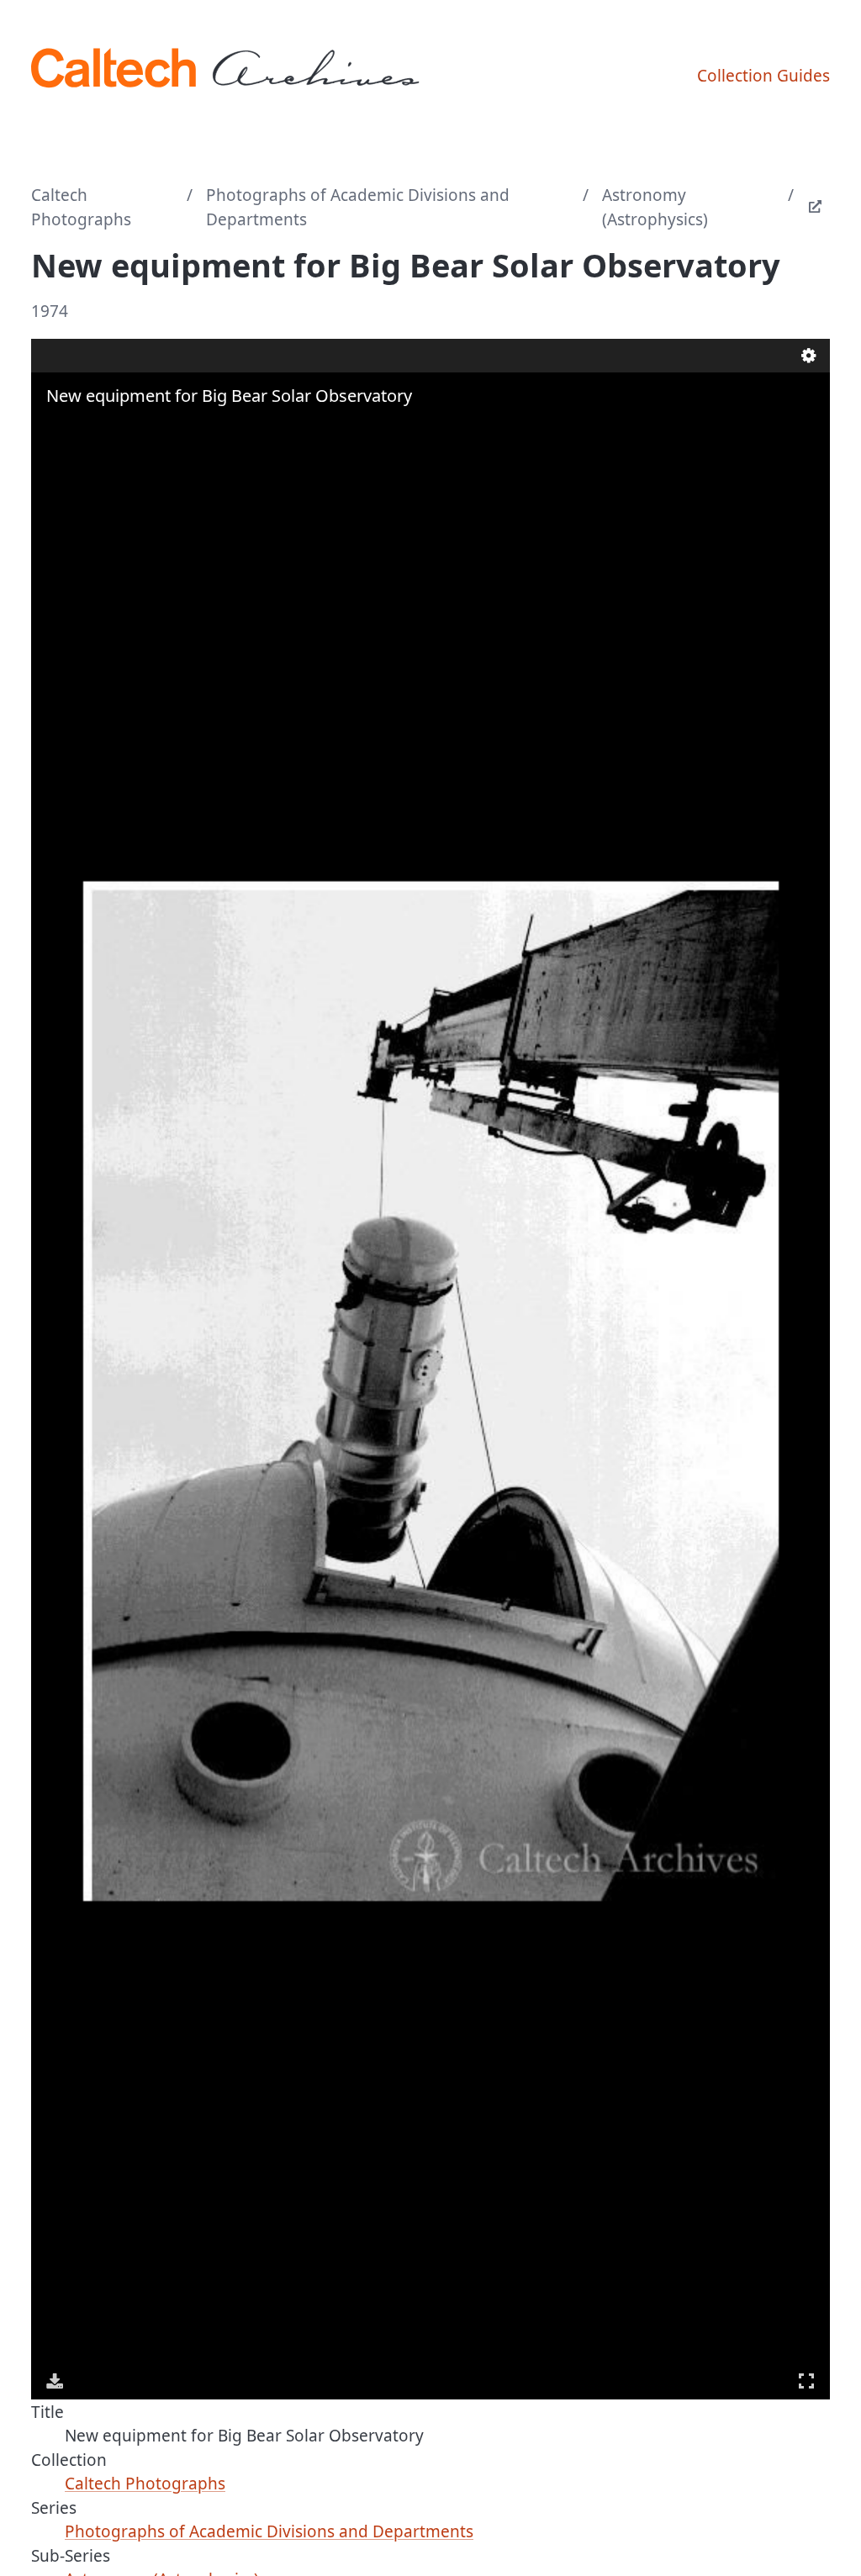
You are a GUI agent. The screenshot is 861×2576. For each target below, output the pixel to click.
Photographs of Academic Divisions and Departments (358, 207)
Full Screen (806, 2381)
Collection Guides (763, 76)
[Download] (55, 2381)
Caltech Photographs (81, 207)
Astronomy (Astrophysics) (655, 207)
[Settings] (809, 356)
